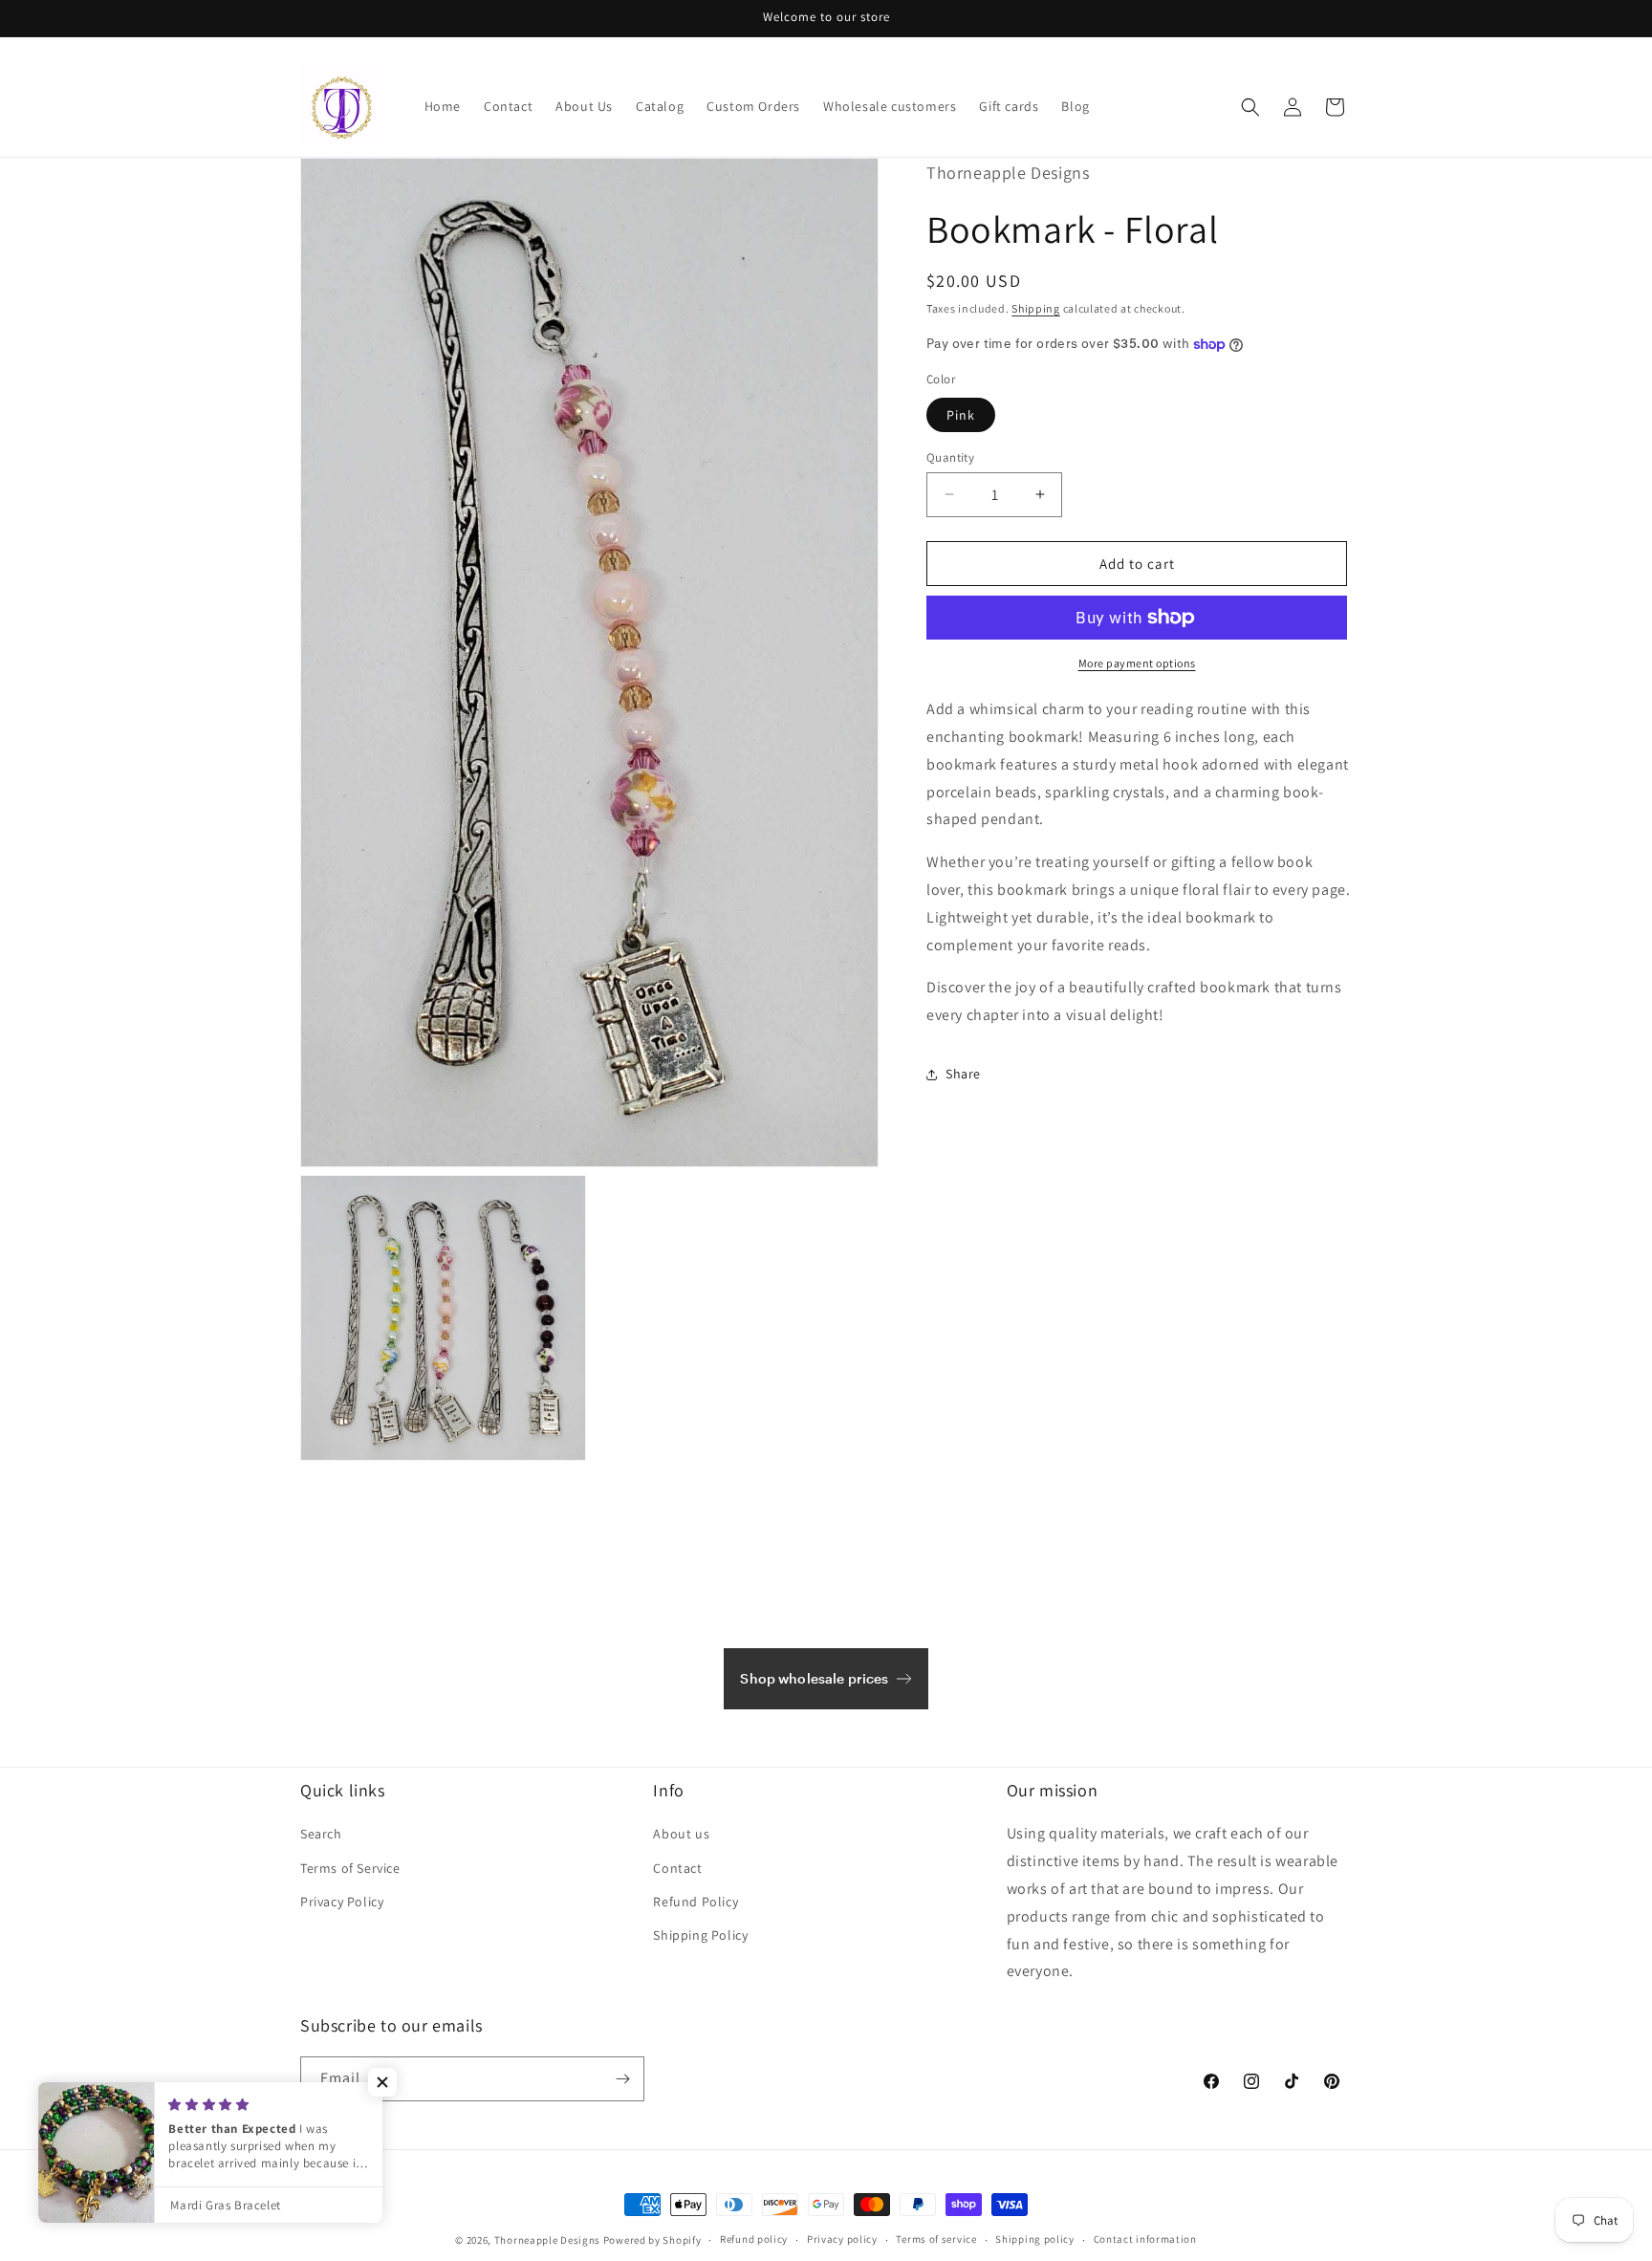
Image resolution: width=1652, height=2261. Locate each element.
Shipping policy (1035, 2239)
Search (321, 1834)
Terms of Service (350, 1868)
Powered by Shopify (652, 2240)
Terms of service (936, 2239)
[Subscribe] (622, 2079)
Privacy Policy (342, 1902)
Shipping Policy (700, 1935)
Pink (961, 414)
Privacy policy (842, 2239)
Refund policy (754, 2239)
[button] (1250, 107)
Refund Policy (696, 1902)
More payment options (1137, 663)
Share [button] (963, 1074)
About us (681, 1834)
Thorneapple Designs (547, 2240)
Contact (677, 1868)
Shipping (1036, 307)
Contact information (1145, 2239)
